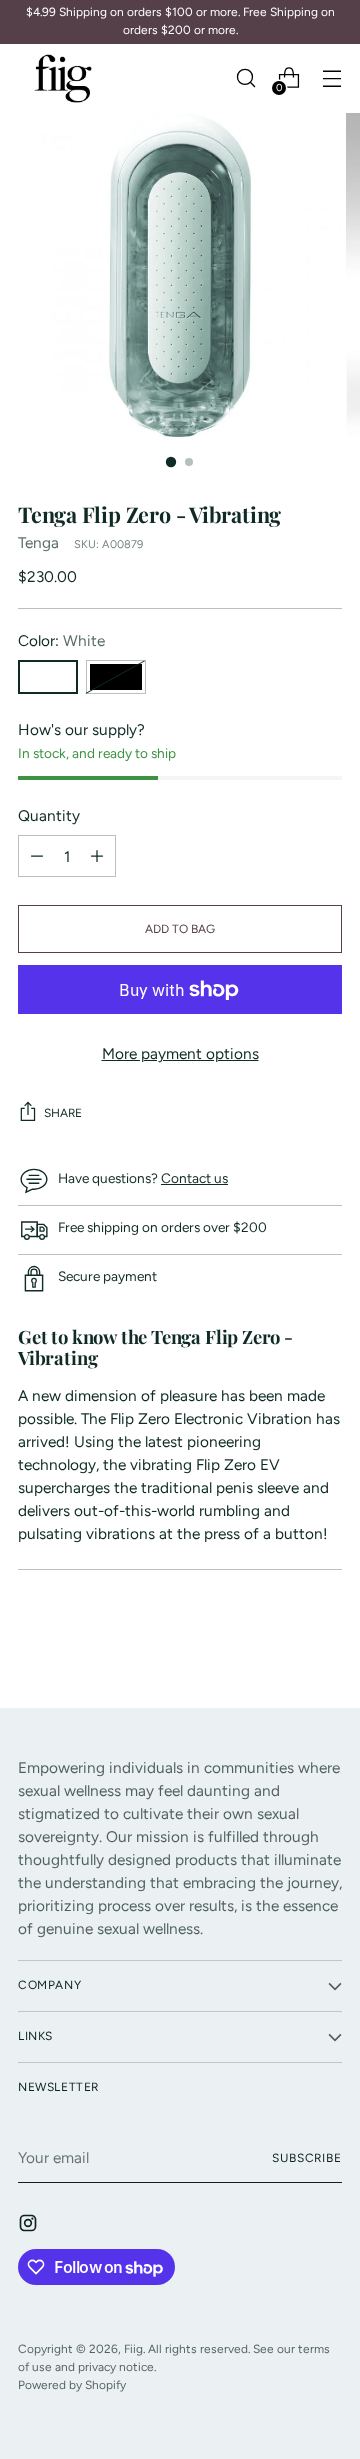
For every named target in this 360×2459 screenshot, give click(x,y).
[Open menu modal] (331, 78)
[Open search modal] (245, 78)
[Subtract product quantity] (97, 856)
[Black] (116, 677)
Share (63, 1113)
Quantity (49, 815)
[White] (48, 677)
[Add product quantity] (37, 856)
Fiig (133, 2349)
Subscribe (307, 2158)
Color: (61, 640)
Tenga (38, 542)
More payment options (180, 1053)
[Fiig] (63, 78)
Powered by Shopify (72, 2385)
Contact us (194, 1178)
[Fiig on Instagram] (30, 2226)
